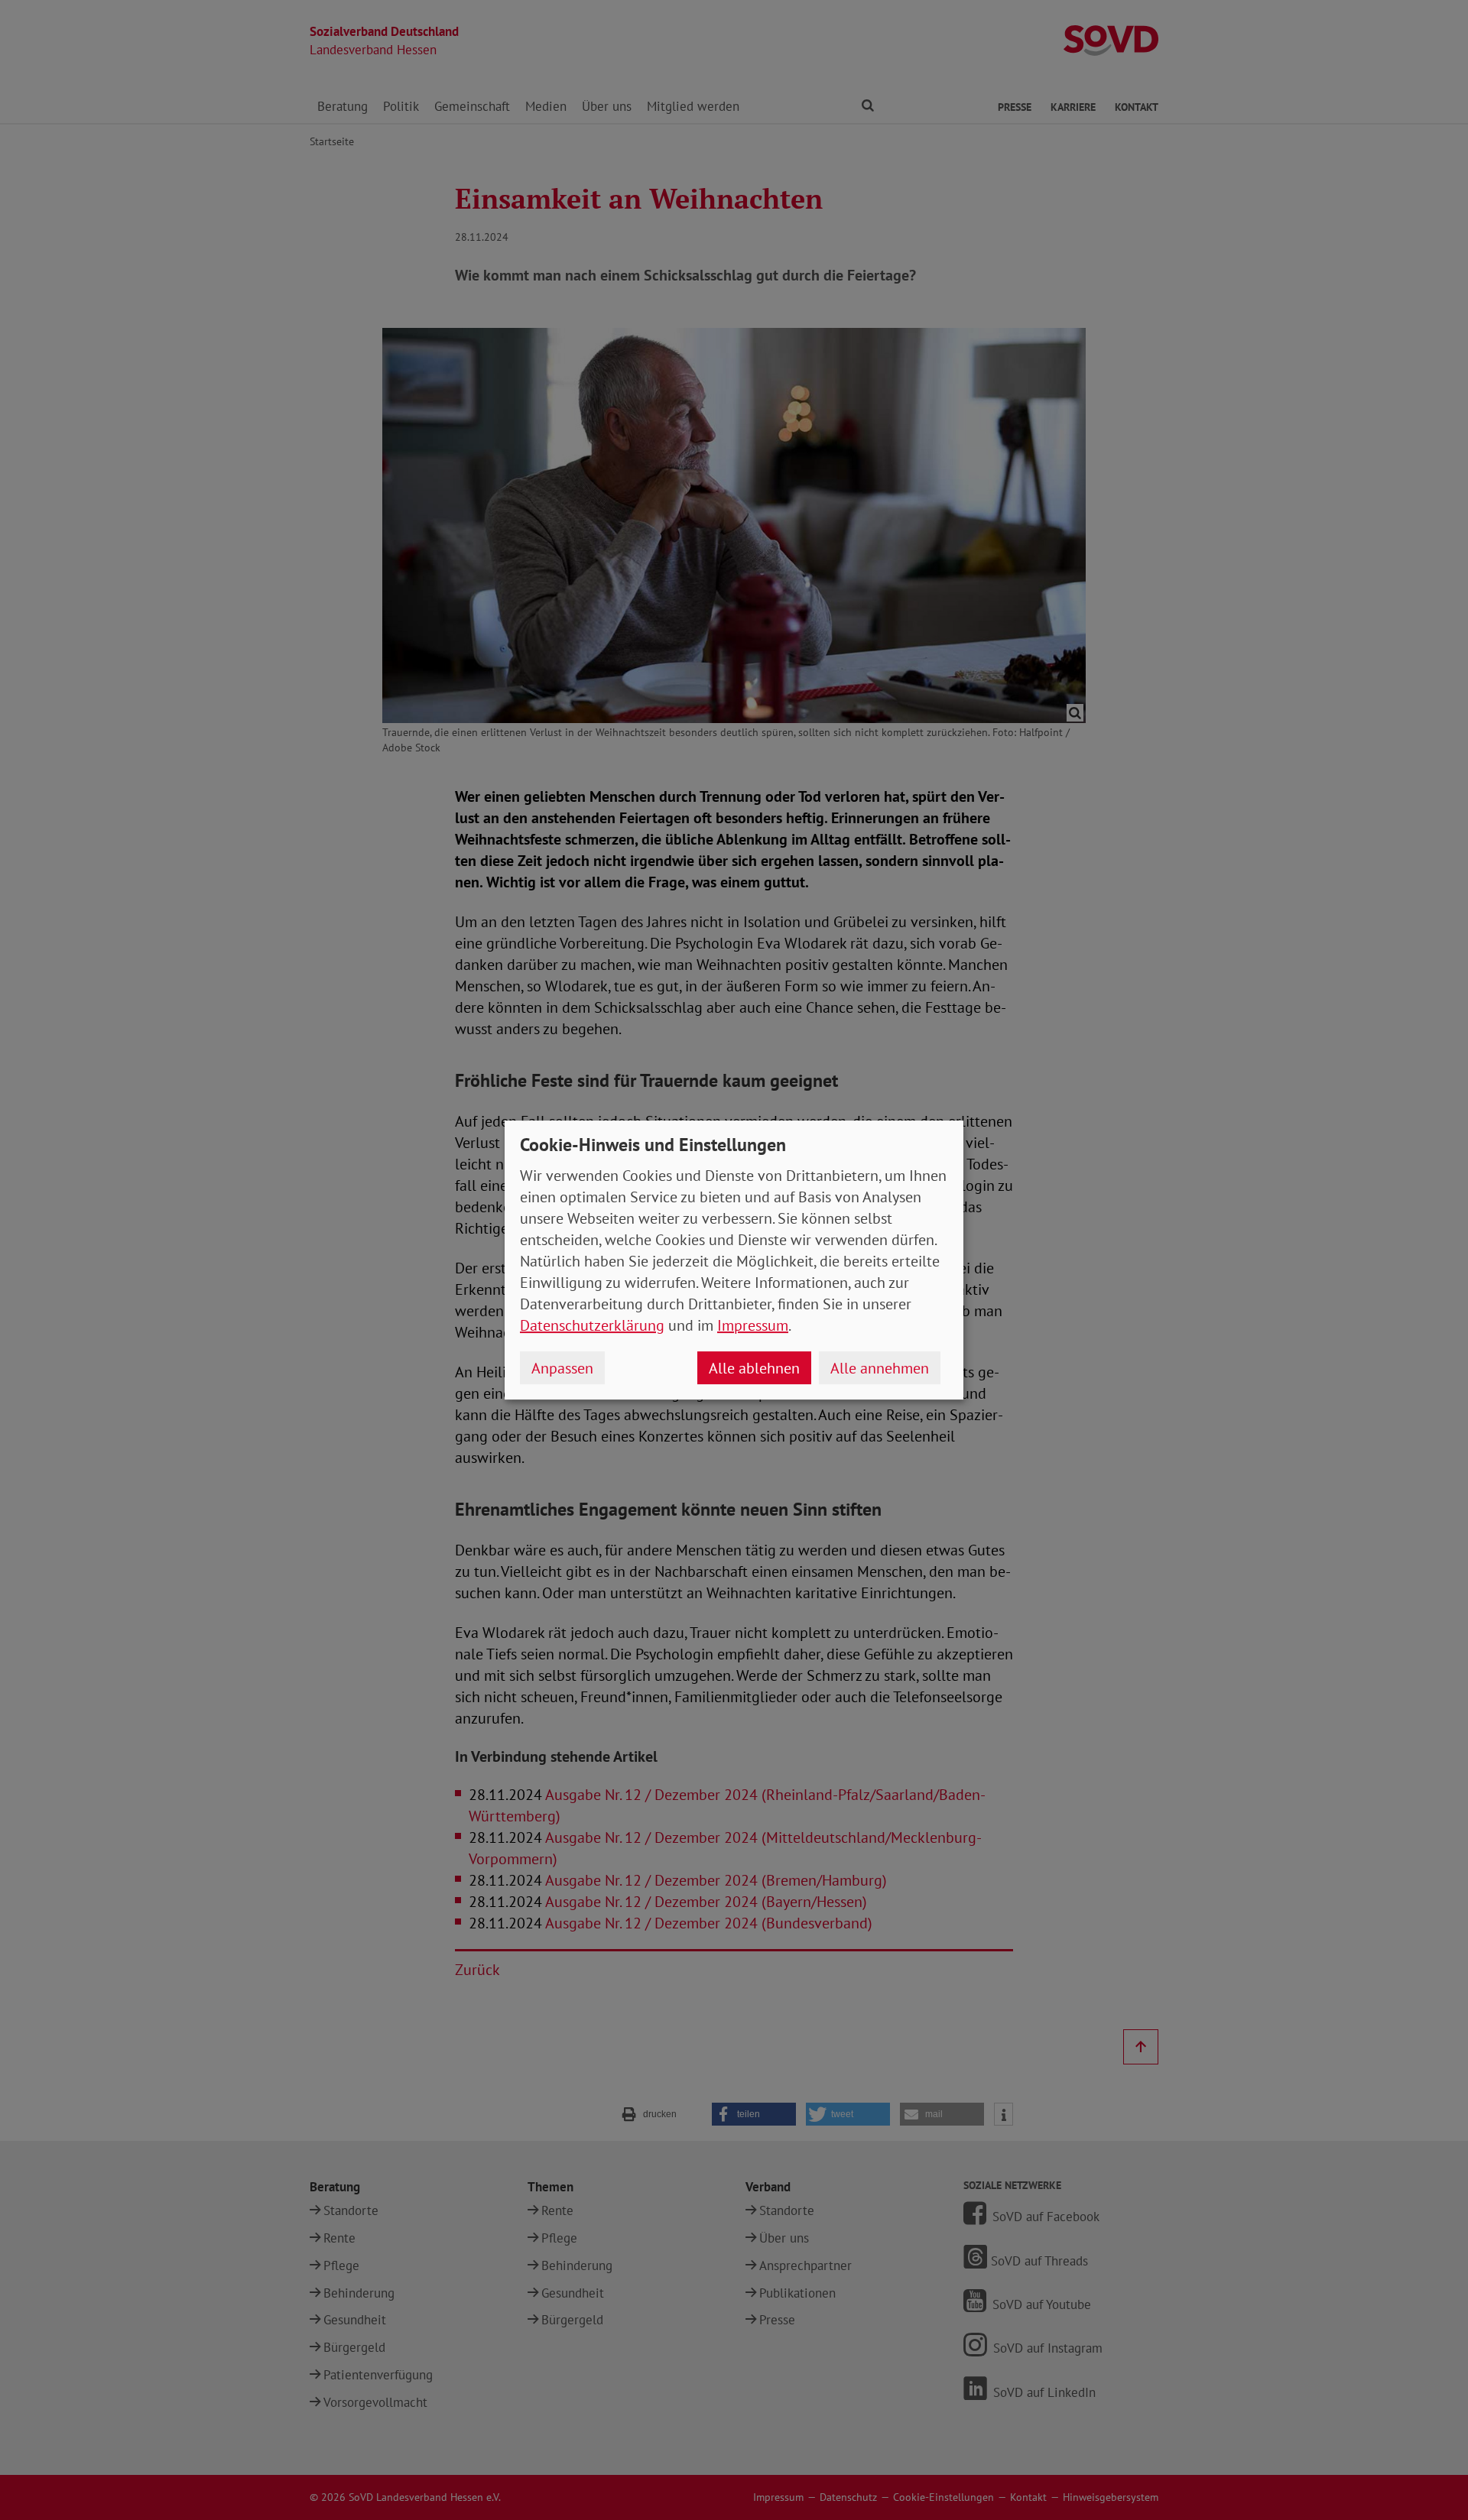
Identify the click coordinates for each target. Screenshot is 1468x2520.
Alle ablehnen (754, 1368)
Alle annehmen (880, 1368)
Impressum (753, 1325)
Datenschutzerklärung (592, 1325)
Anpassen (562, 1368)
